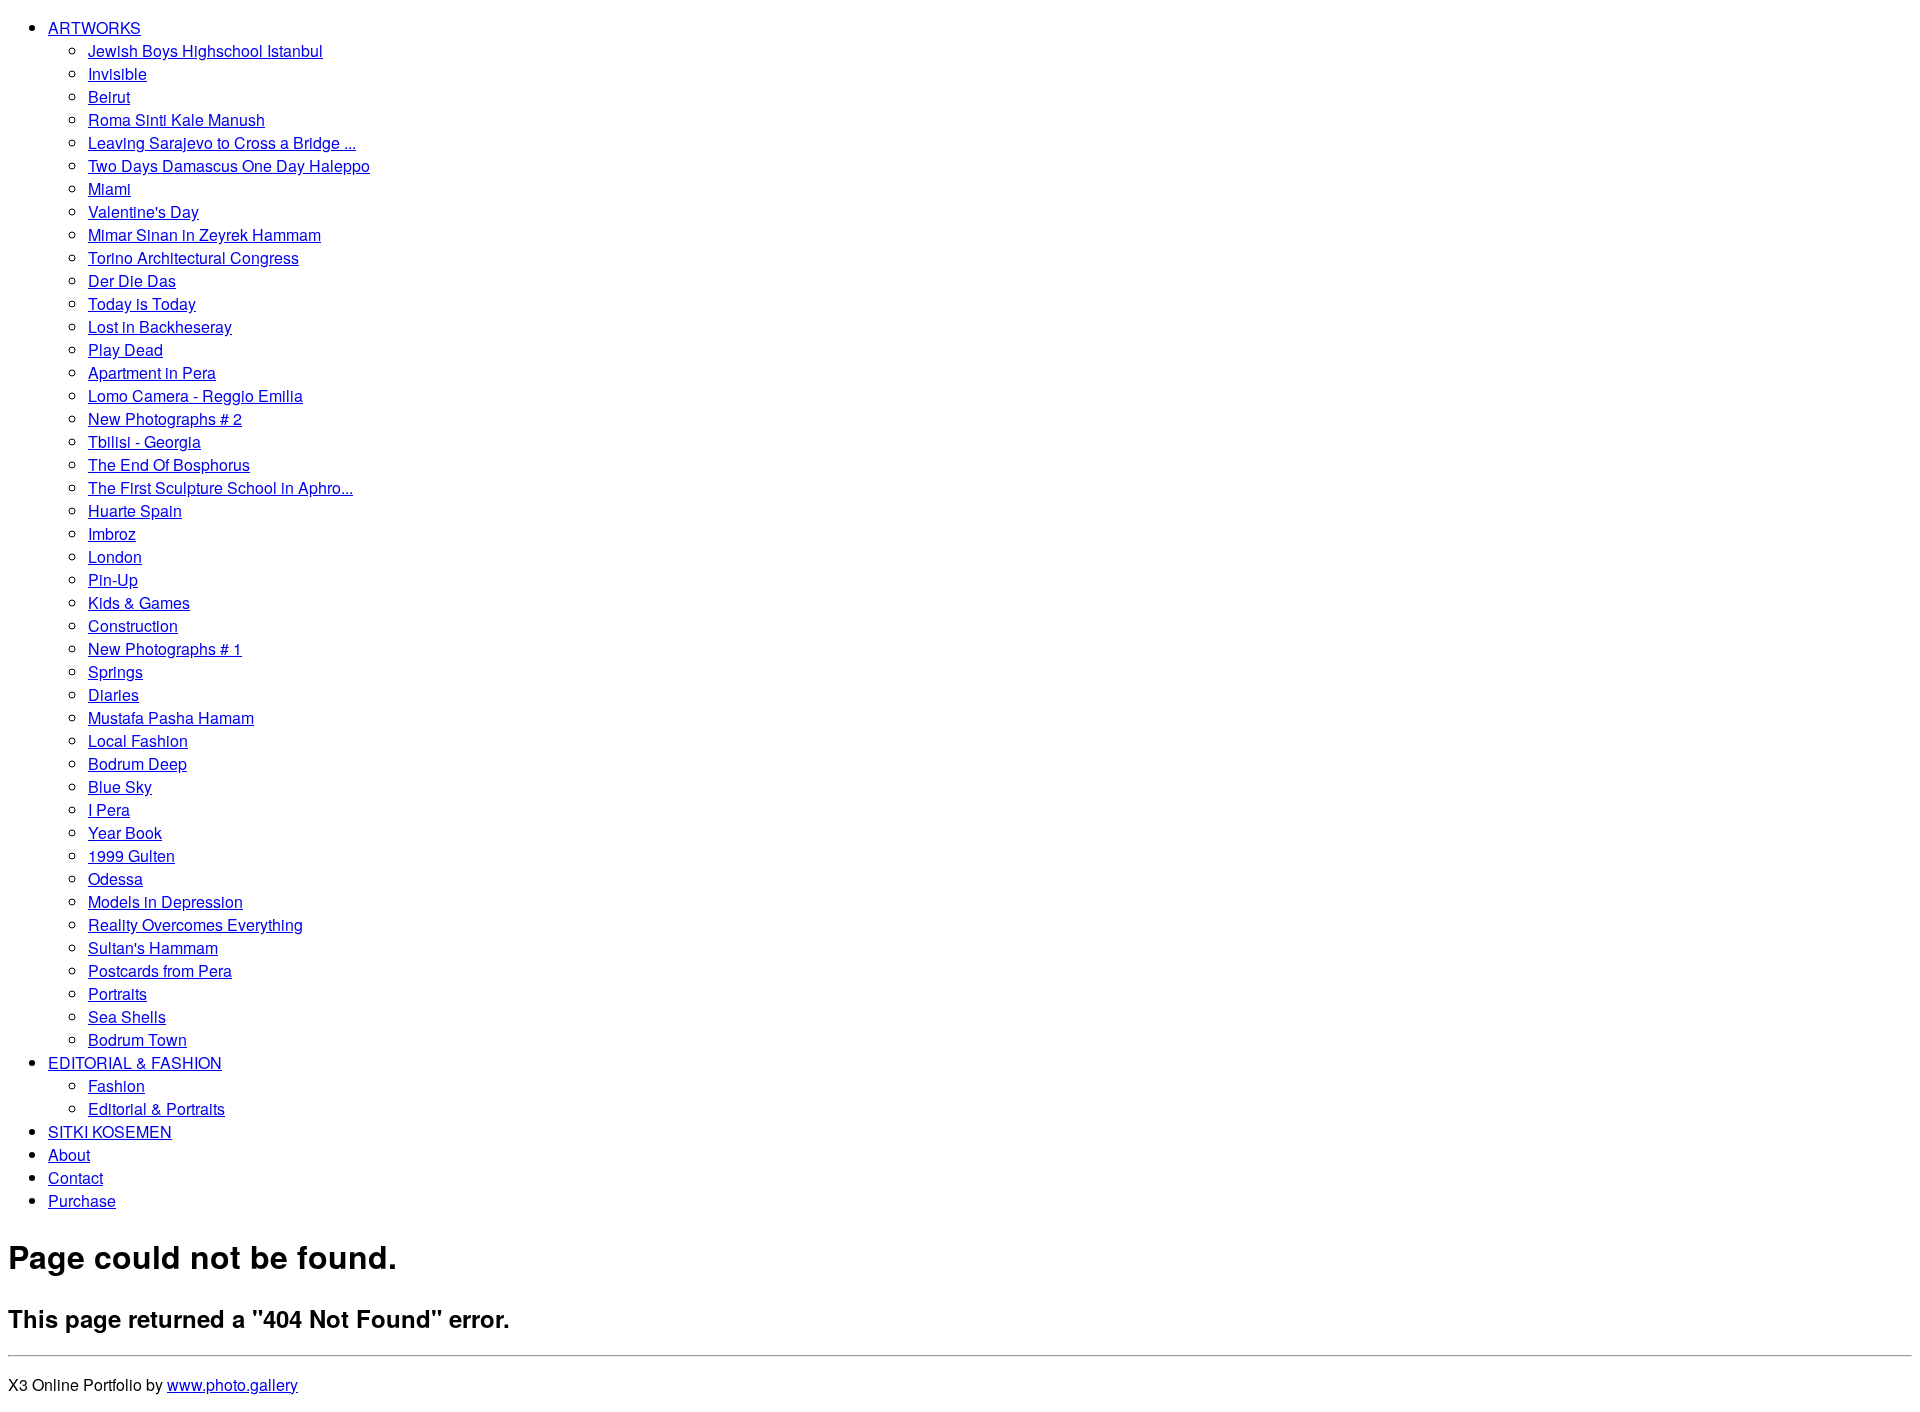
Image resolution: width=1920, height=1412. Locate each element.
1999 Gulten (131, 855)
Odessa (115, 878)
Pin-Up (113, 579)
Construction (133, 625)
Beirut (109, 96)
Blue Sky (120, 786)
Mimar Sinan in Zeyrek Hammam (204, 234)
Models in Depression (165, 901)
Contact (75, 1177)
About (69, 1154)
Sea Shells (127, 1016)
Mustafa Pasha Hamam (171, 717)
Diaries (113, 694)
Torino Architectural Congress (193, 257)
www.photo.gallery (232, 1384)
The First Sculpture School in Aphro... (220, 487)
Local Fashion (138, 740)
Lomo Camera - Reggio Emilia (195, 395)
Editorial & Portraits (156, 1108)
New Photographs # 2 (165, 418)
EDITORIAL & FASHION (135, 1062)
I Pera (109, 809)
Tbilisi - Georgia (144, 441)
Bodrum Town (137, 1039)
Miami (109, 188)
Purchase (82, 1200)
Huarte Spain (135, 510)
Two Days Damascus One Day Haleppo (229, 165)
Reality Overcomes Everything (195, 924)
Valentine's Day (143, 211)
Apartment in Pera (152, 372)
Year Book (125, 832)
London (115, 556)
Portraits (117, 993)
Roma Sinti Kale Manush (176, 119)
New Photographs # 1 (165, 648)
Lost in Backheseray (160, 326)
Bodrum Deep (137, 763)
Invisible (117, 73)
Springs (115, 671)
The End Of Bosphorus (169, 464)
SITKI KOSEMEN (110, 1131)
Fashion (116, 1085)
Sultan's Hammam (153, 947)
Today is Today (142, 303)
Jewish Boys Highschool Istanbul (205, 50)
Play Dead (125, 349)
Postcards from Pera (160, 970)
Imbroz (112, 533)
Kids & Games (139, 602)
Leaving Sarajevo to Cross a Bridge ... (222, 142)
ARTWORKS (94, 27)
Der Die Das (132, 280)
